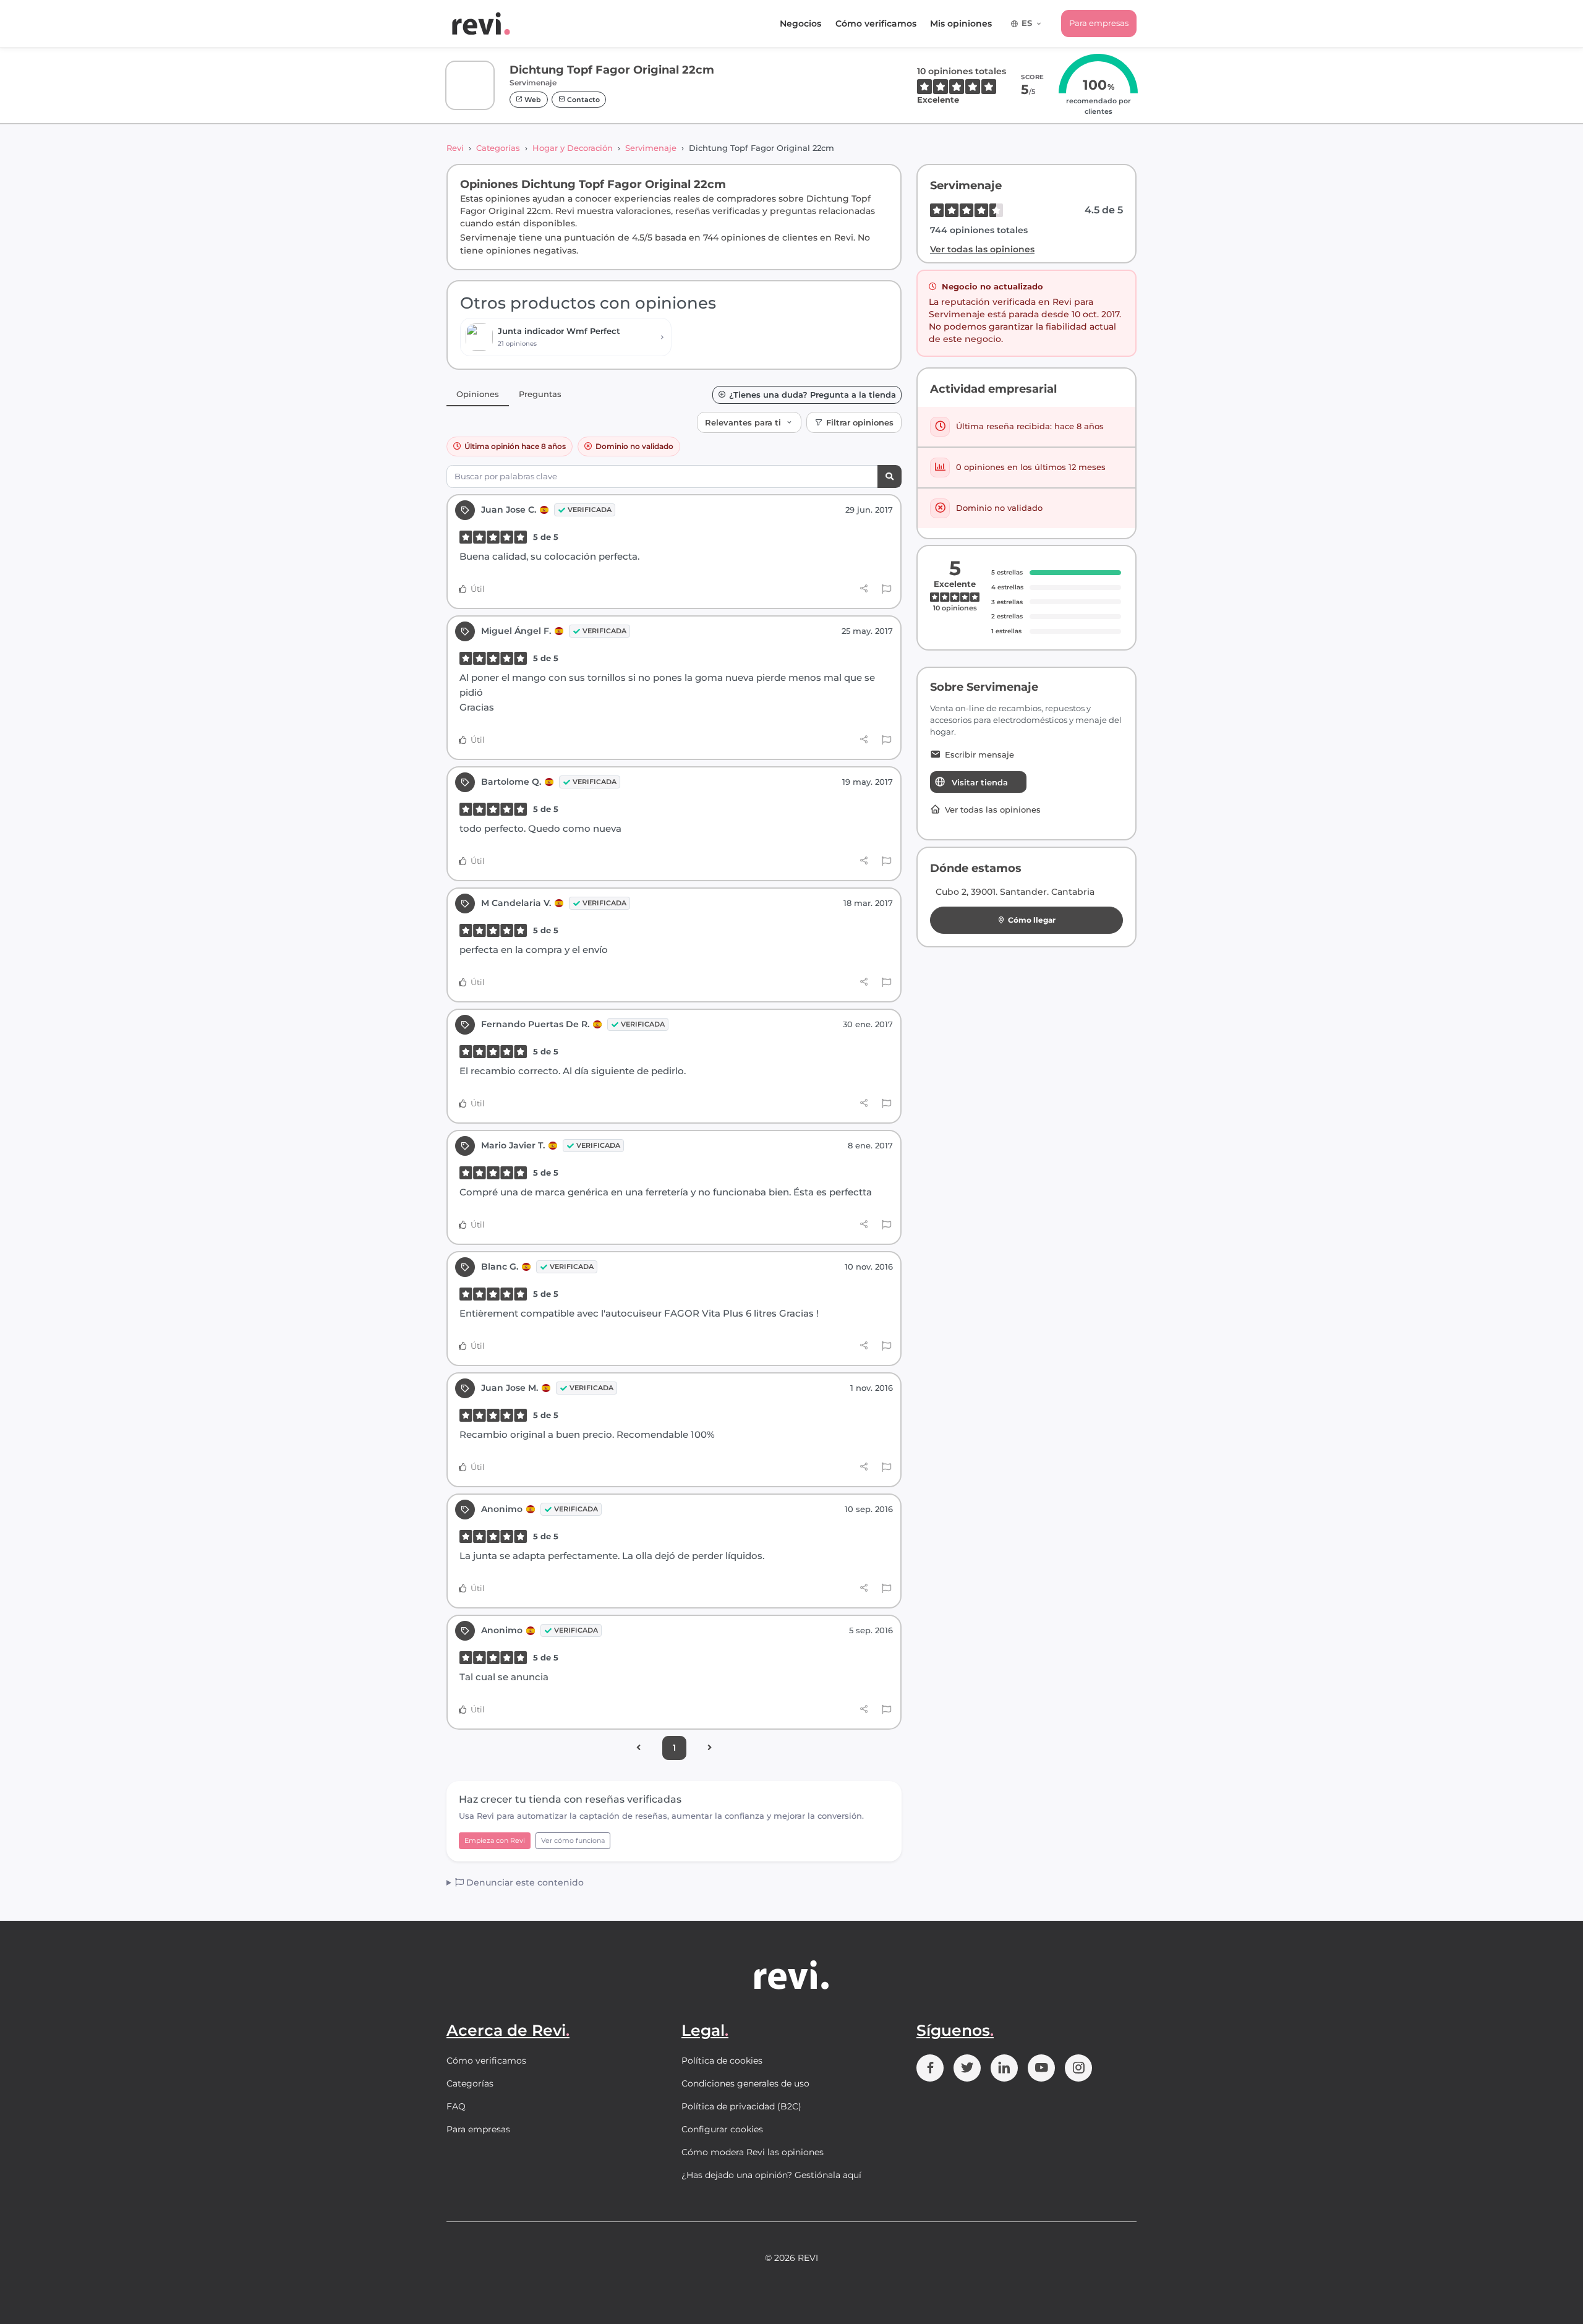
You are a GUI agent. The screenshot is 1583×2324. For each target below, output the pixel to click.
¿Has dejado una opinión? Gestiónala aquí (771, 2175)
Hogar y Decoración (573, 148)
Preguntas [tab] (540, 394)
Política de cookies (722, 2061)
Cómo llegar (1032, 920)
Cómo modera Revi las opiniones (753, 2152)
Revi (455, 148)
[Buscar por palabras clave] (890, 476)
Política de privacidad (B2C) (741, 2106)
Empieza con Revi (495, 1840)
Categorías (498, 148)
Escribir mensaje (979, 755)
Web (532, 100)
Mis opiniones (961, 23)
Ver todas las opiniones (982, 249)
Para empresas (1099, 23)
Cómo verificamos (876, 23)
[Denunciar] (886, 589)
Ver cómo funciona (573, 1840)
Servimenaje (651, 148)
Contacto (582, 100)
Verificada (590, 510)
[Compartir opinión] (864, 589)
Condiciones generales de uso (745, 2083)
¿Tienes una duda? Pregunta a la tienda (813, 395)
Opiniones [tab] (478, 394)
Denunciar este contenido (524, 1882)
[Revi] (481, 23)
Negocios (800, 23)
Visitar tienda (980, 782)
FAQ (456, 2106)
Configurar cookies (722, 2129)
